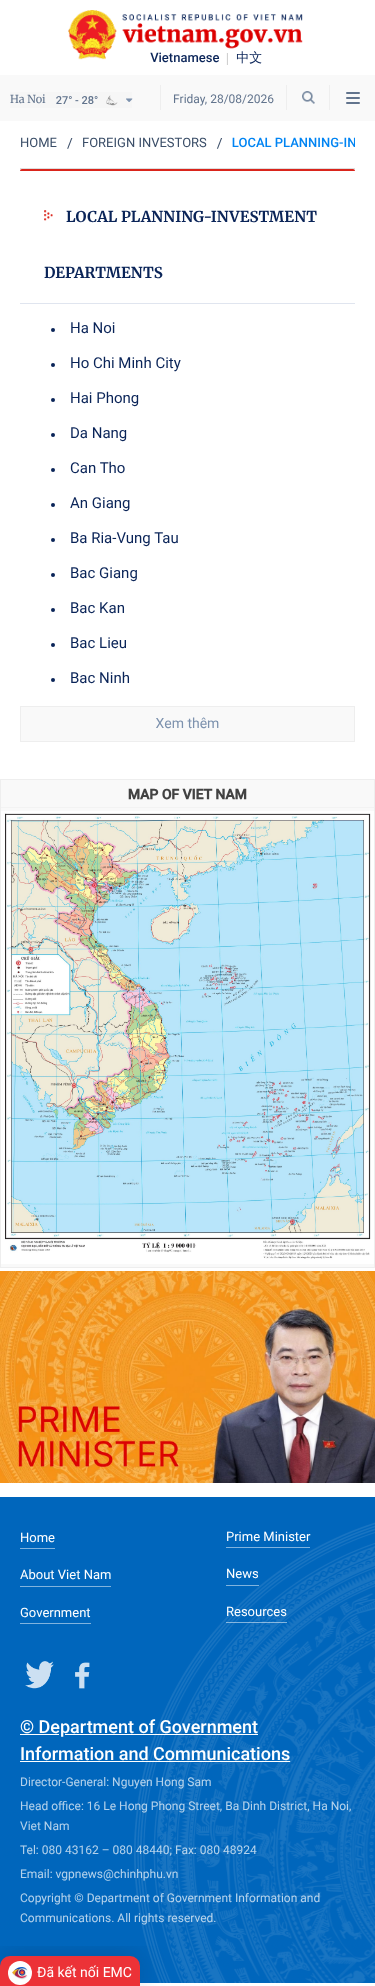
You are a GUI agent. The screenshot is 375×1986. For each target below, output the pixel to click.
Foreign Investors (144, 143)
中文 (249, 59)
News (242, 1574)
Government (55, 1613)
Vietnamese (184, 59)
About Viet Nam (65, 1575)
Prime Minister (268, 1537)
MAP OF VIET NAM (187, 795)
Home (38, 143)
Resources (256, 1612)
